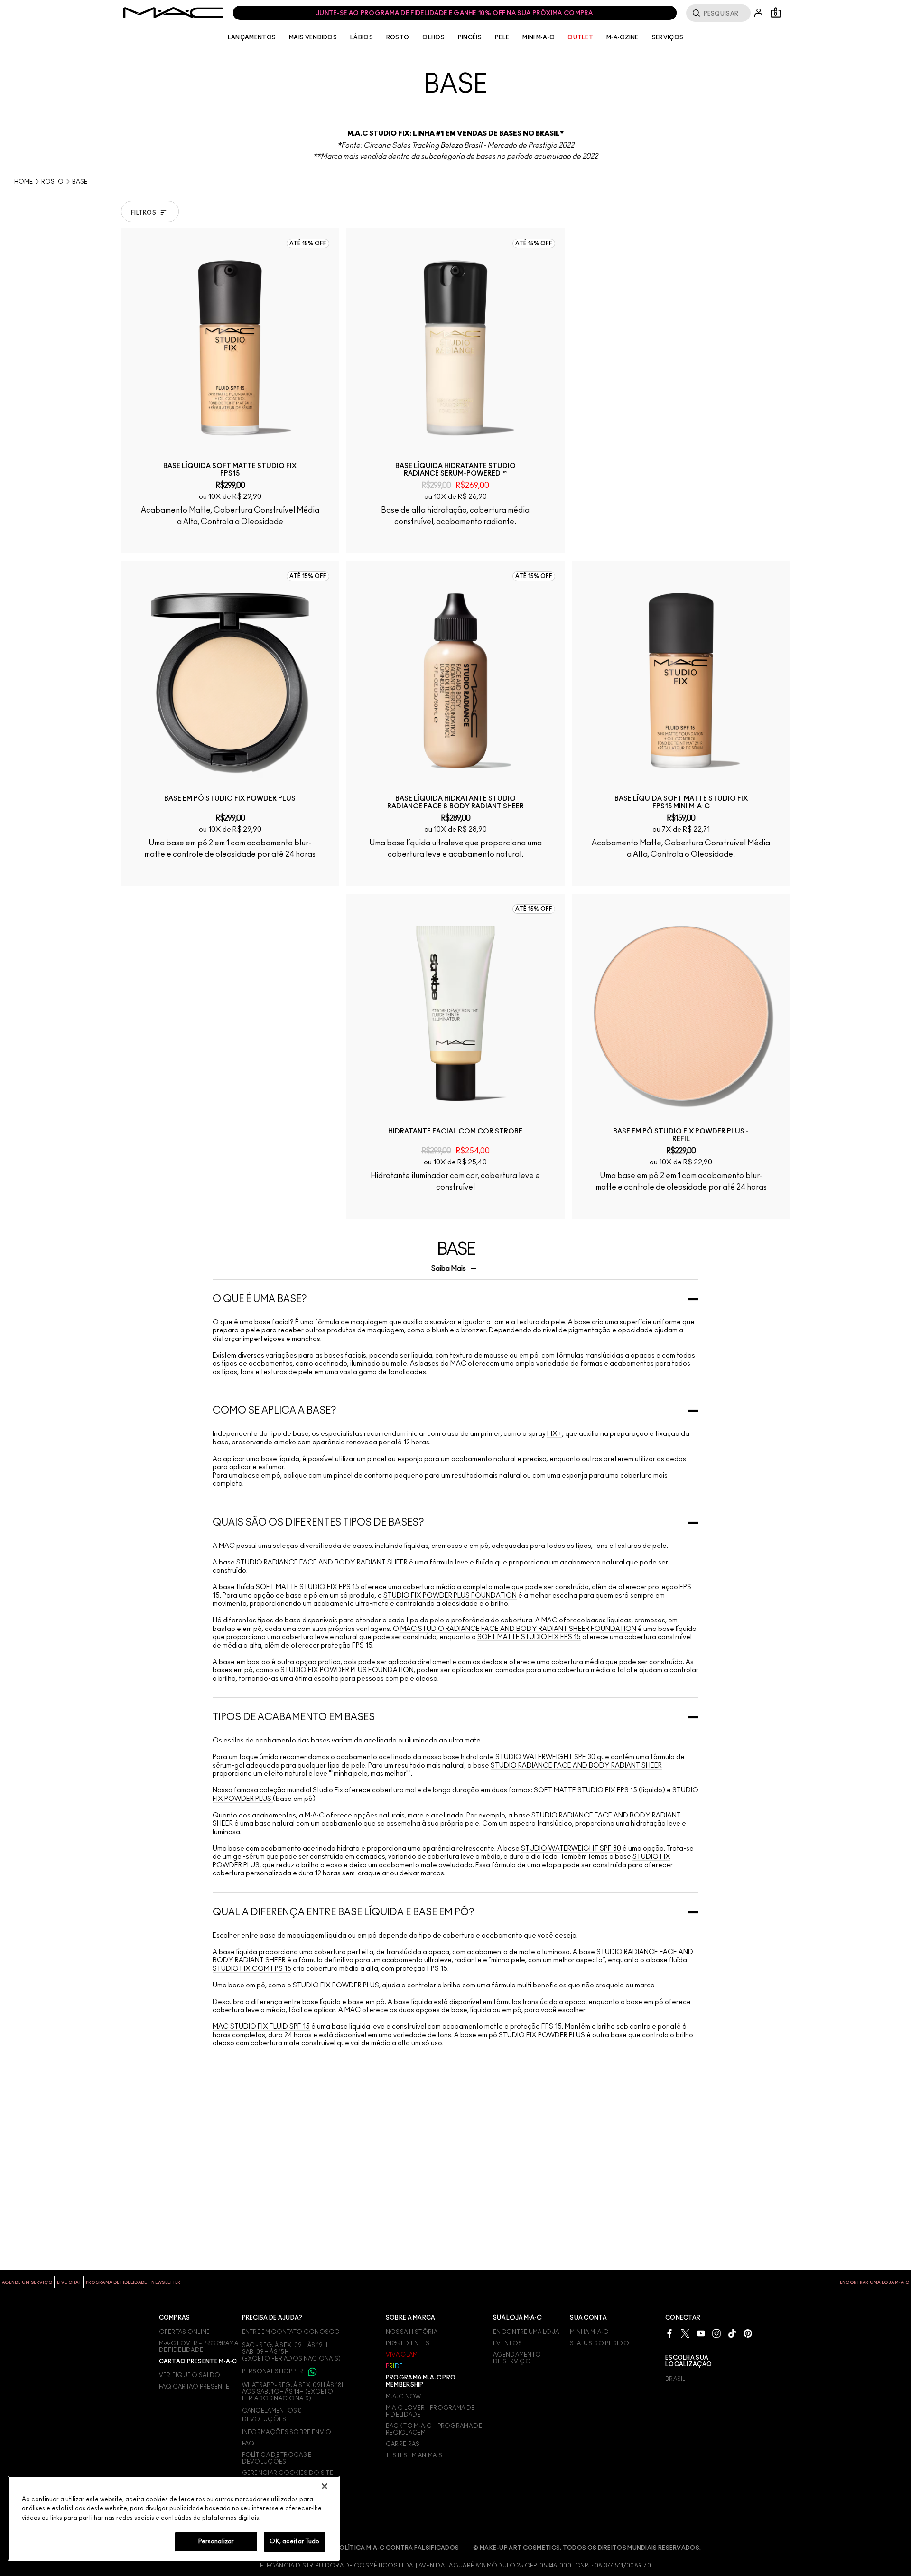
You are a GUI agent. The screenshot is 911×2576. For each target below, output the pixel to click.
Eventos (507, 2343)
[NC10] (478, 542)
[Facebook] (669, 2333)
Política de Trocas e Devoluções (277, 2458)
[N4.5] (252, 936)
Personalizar (216, 2542)
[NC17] (689, 936)
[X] (685, 2333)
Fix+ (555, 1617)
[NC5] (435, 542)
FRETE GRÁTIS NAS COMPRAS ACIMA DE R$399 (455, 14)
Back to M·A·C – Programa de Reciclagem (434, 2429)
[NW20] (717, 1329)
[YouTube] (701, 2333)
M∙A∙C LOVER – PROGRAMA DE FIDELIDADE (199, 2347)
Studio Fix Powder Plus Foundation (450, 1778)
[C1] (492, 936)
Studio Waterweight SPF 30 (545, 1940)
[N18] (492, 542)
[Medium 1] (478, 1329)
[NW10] (252, 542)
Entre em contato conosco (291, 2332)
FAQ (248, 2444)
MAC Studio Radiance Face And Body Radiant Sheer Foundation (518, 1811)
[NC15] (646, 936)
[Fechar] (325, 2486)
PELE (502, 37)
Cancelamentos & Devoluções (272, 2415)
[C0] (421, 936)
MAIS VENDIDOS (313, 37)
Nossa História (412, 2332)
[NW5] (421, 542)
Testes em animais (414, 2455)
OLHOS (433, 37)
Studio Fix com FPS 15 (252, 2151)
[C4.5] (224, 542)
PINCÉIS (470, 37)
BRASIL (675, 2379)
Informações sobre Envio (287, 2432)
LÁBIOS (362, 37)
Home (23, 182)
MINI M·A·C (538, 37)
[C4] (210, 542)
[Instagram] (716, 2333)
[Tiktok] (732, 2333)
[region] (174, 2518)
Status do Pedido (600, 2343)
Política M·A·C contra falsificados (397, 2548)
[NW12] (224, 936)
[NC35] (717, 936)
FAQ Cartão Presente (194, 2387)
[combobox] (759, 211)
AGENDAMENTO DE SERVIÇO (517, 2358)
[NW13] (267, 542)
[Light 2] (435, 1329)
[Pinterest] (748, 2333)
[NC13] (195, 542)
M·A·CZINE (623, 37)
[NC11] (449, 542)
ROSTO (398, 37)
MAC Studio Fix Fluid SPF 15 (261, 2210)
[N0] (449, 936)
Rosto (52, 182)
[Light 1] (421, 1329)
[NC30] (703, 936)
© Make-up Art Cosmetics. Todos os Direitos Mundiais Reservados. (587, 2548)
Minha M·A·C (589, 2332)
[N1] (478, 936)
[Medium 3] (492, 1329)
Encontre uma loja (526, 2332)
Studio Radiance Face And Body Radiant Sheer (321, 1745)
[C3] (267, 936)
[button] (778, 211)
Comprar (230, 588)
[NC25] (660, 936)
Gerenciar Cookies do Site (288, 2473)
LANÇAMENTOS (252, 37)
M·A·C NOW (404, 2397)
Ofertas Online (185, 2332)
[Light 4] (464, 1329)
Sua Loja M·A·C (517, 2318)
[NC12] (238, 542)
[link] (230, 348)
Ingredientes (408, 2343)
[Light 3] (449, 1329)
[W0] (435, 936)
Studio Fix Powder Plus (336, 2168)
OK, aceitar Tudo (294, 2542)
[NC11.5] (464, 542)
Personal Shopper (273, 2371)
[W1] (464, 936)
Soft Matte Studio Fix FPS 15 (307, 1770)
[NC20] (675, 936)
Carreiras (403, 2444)
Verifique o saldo (190, 2375)
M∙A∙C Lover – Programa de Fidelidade (430, 2411)
